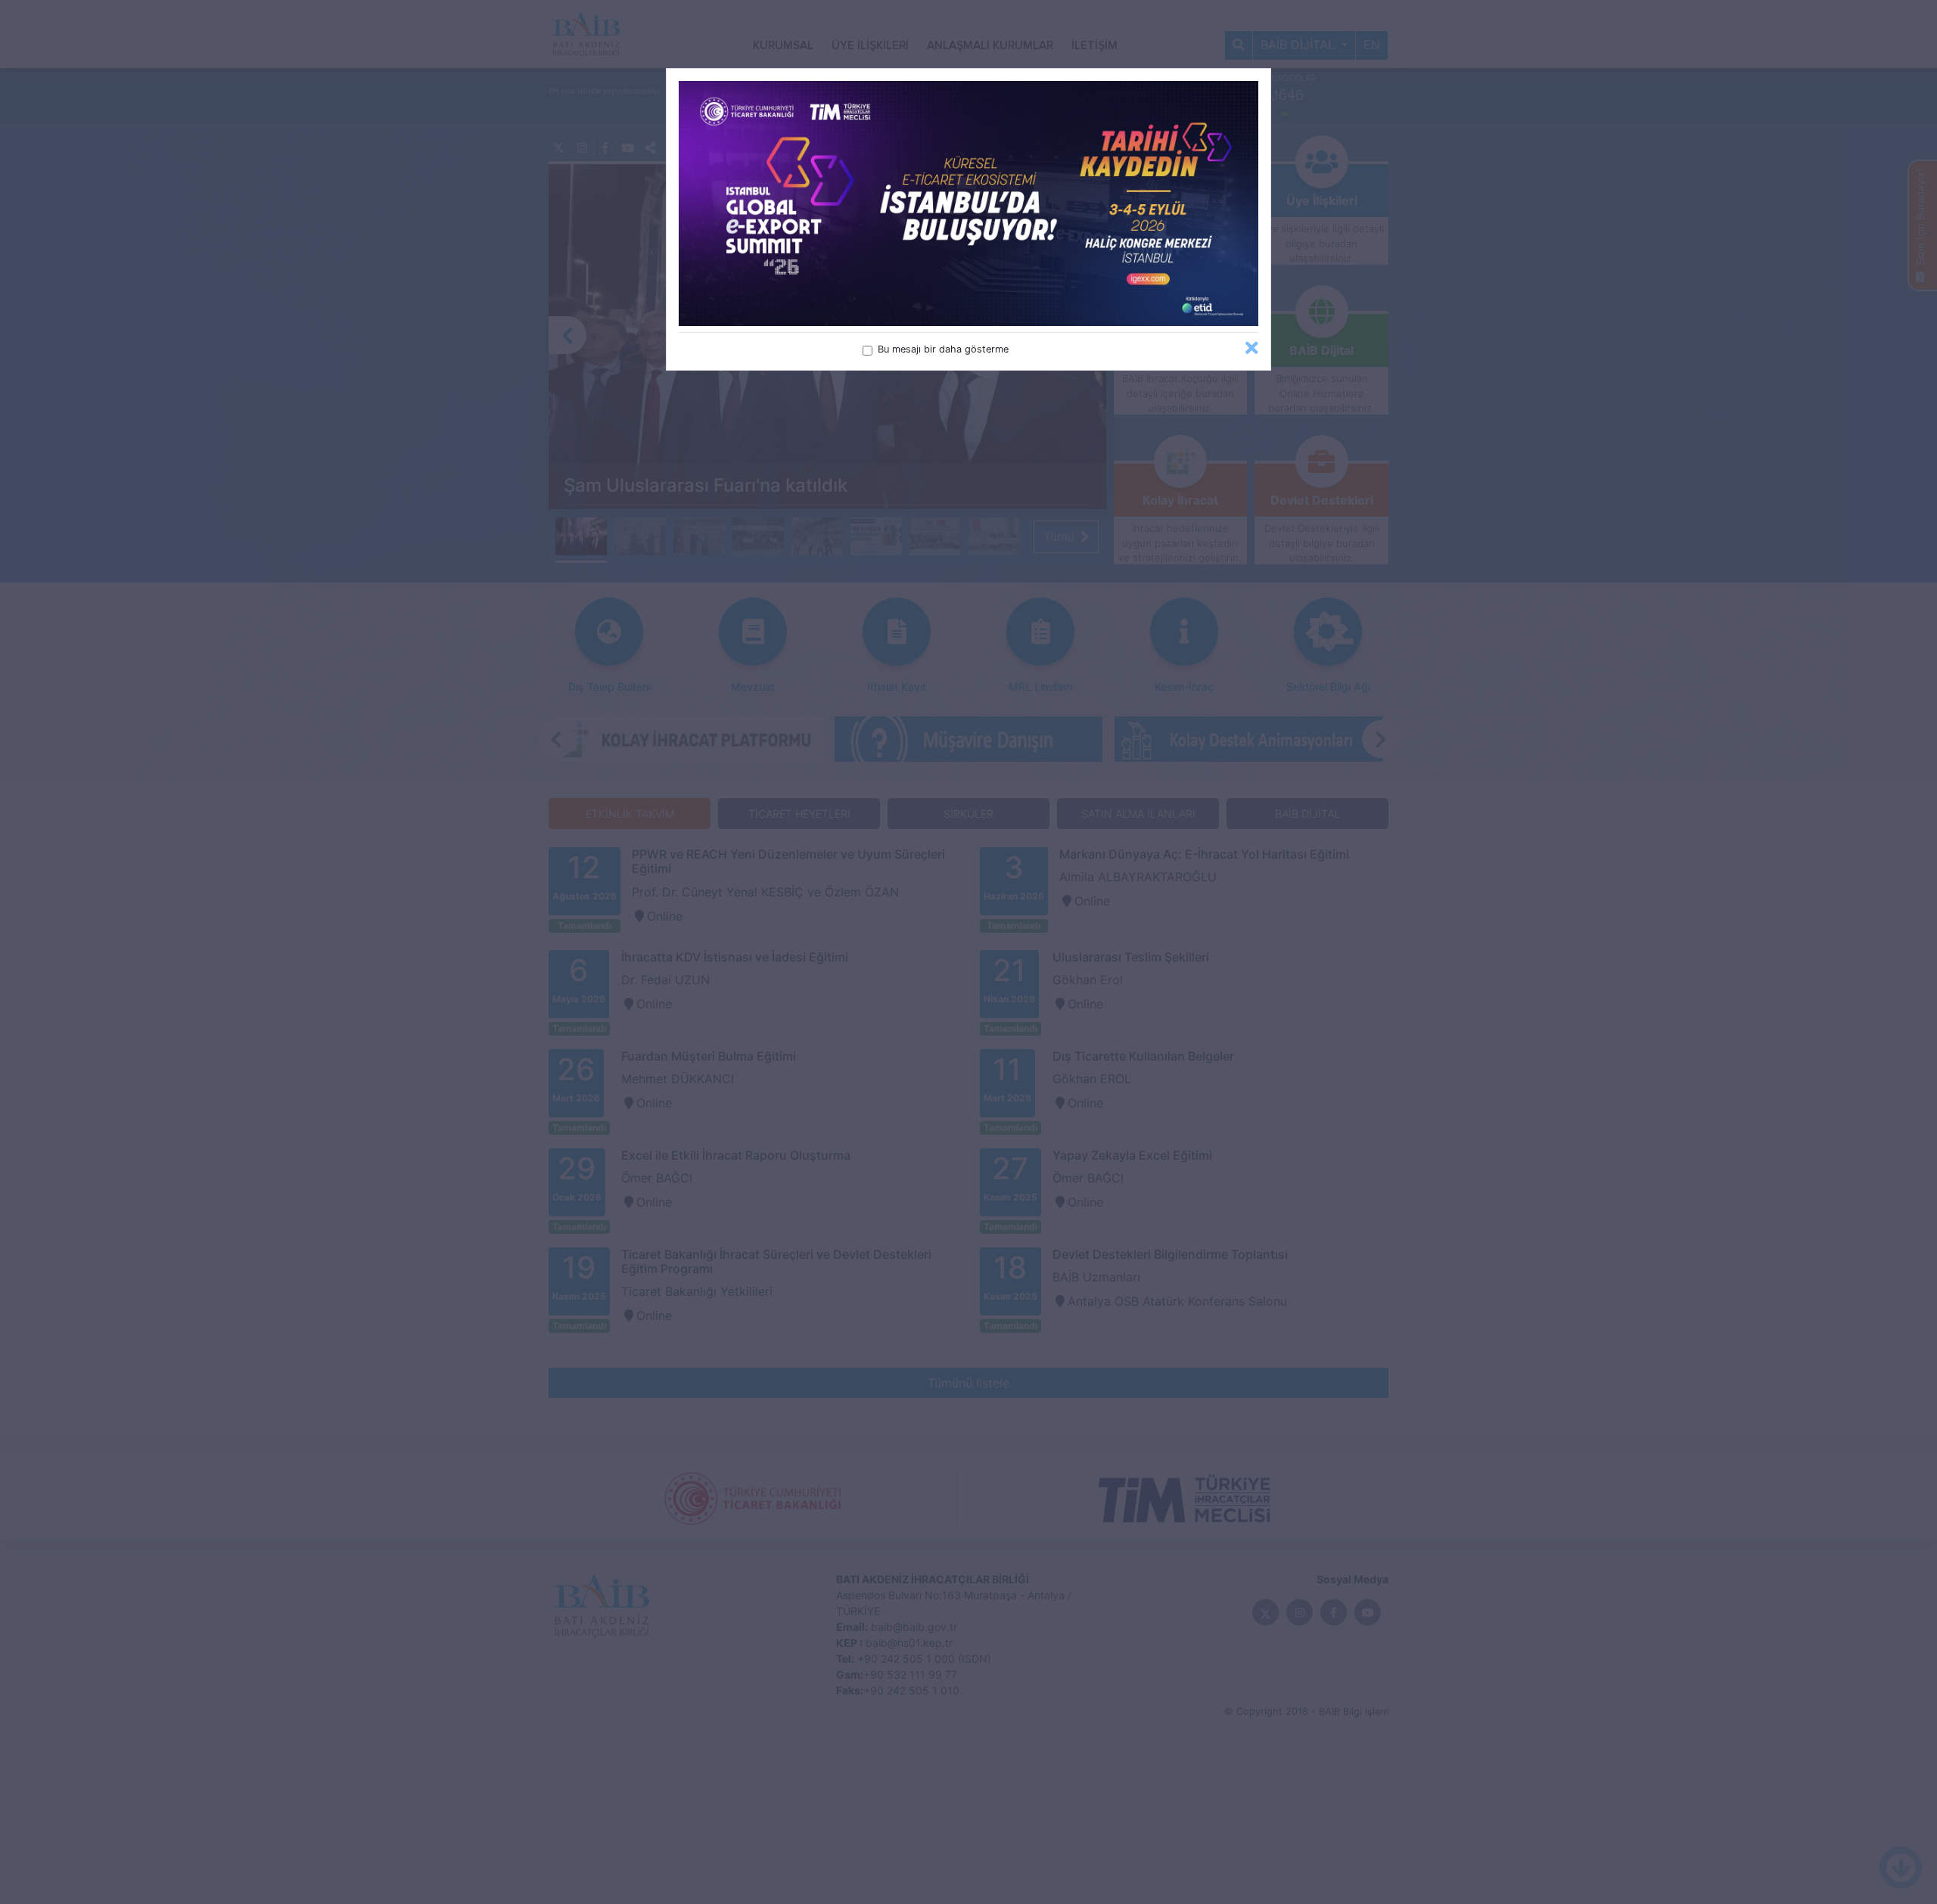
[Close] (1252, 348)
